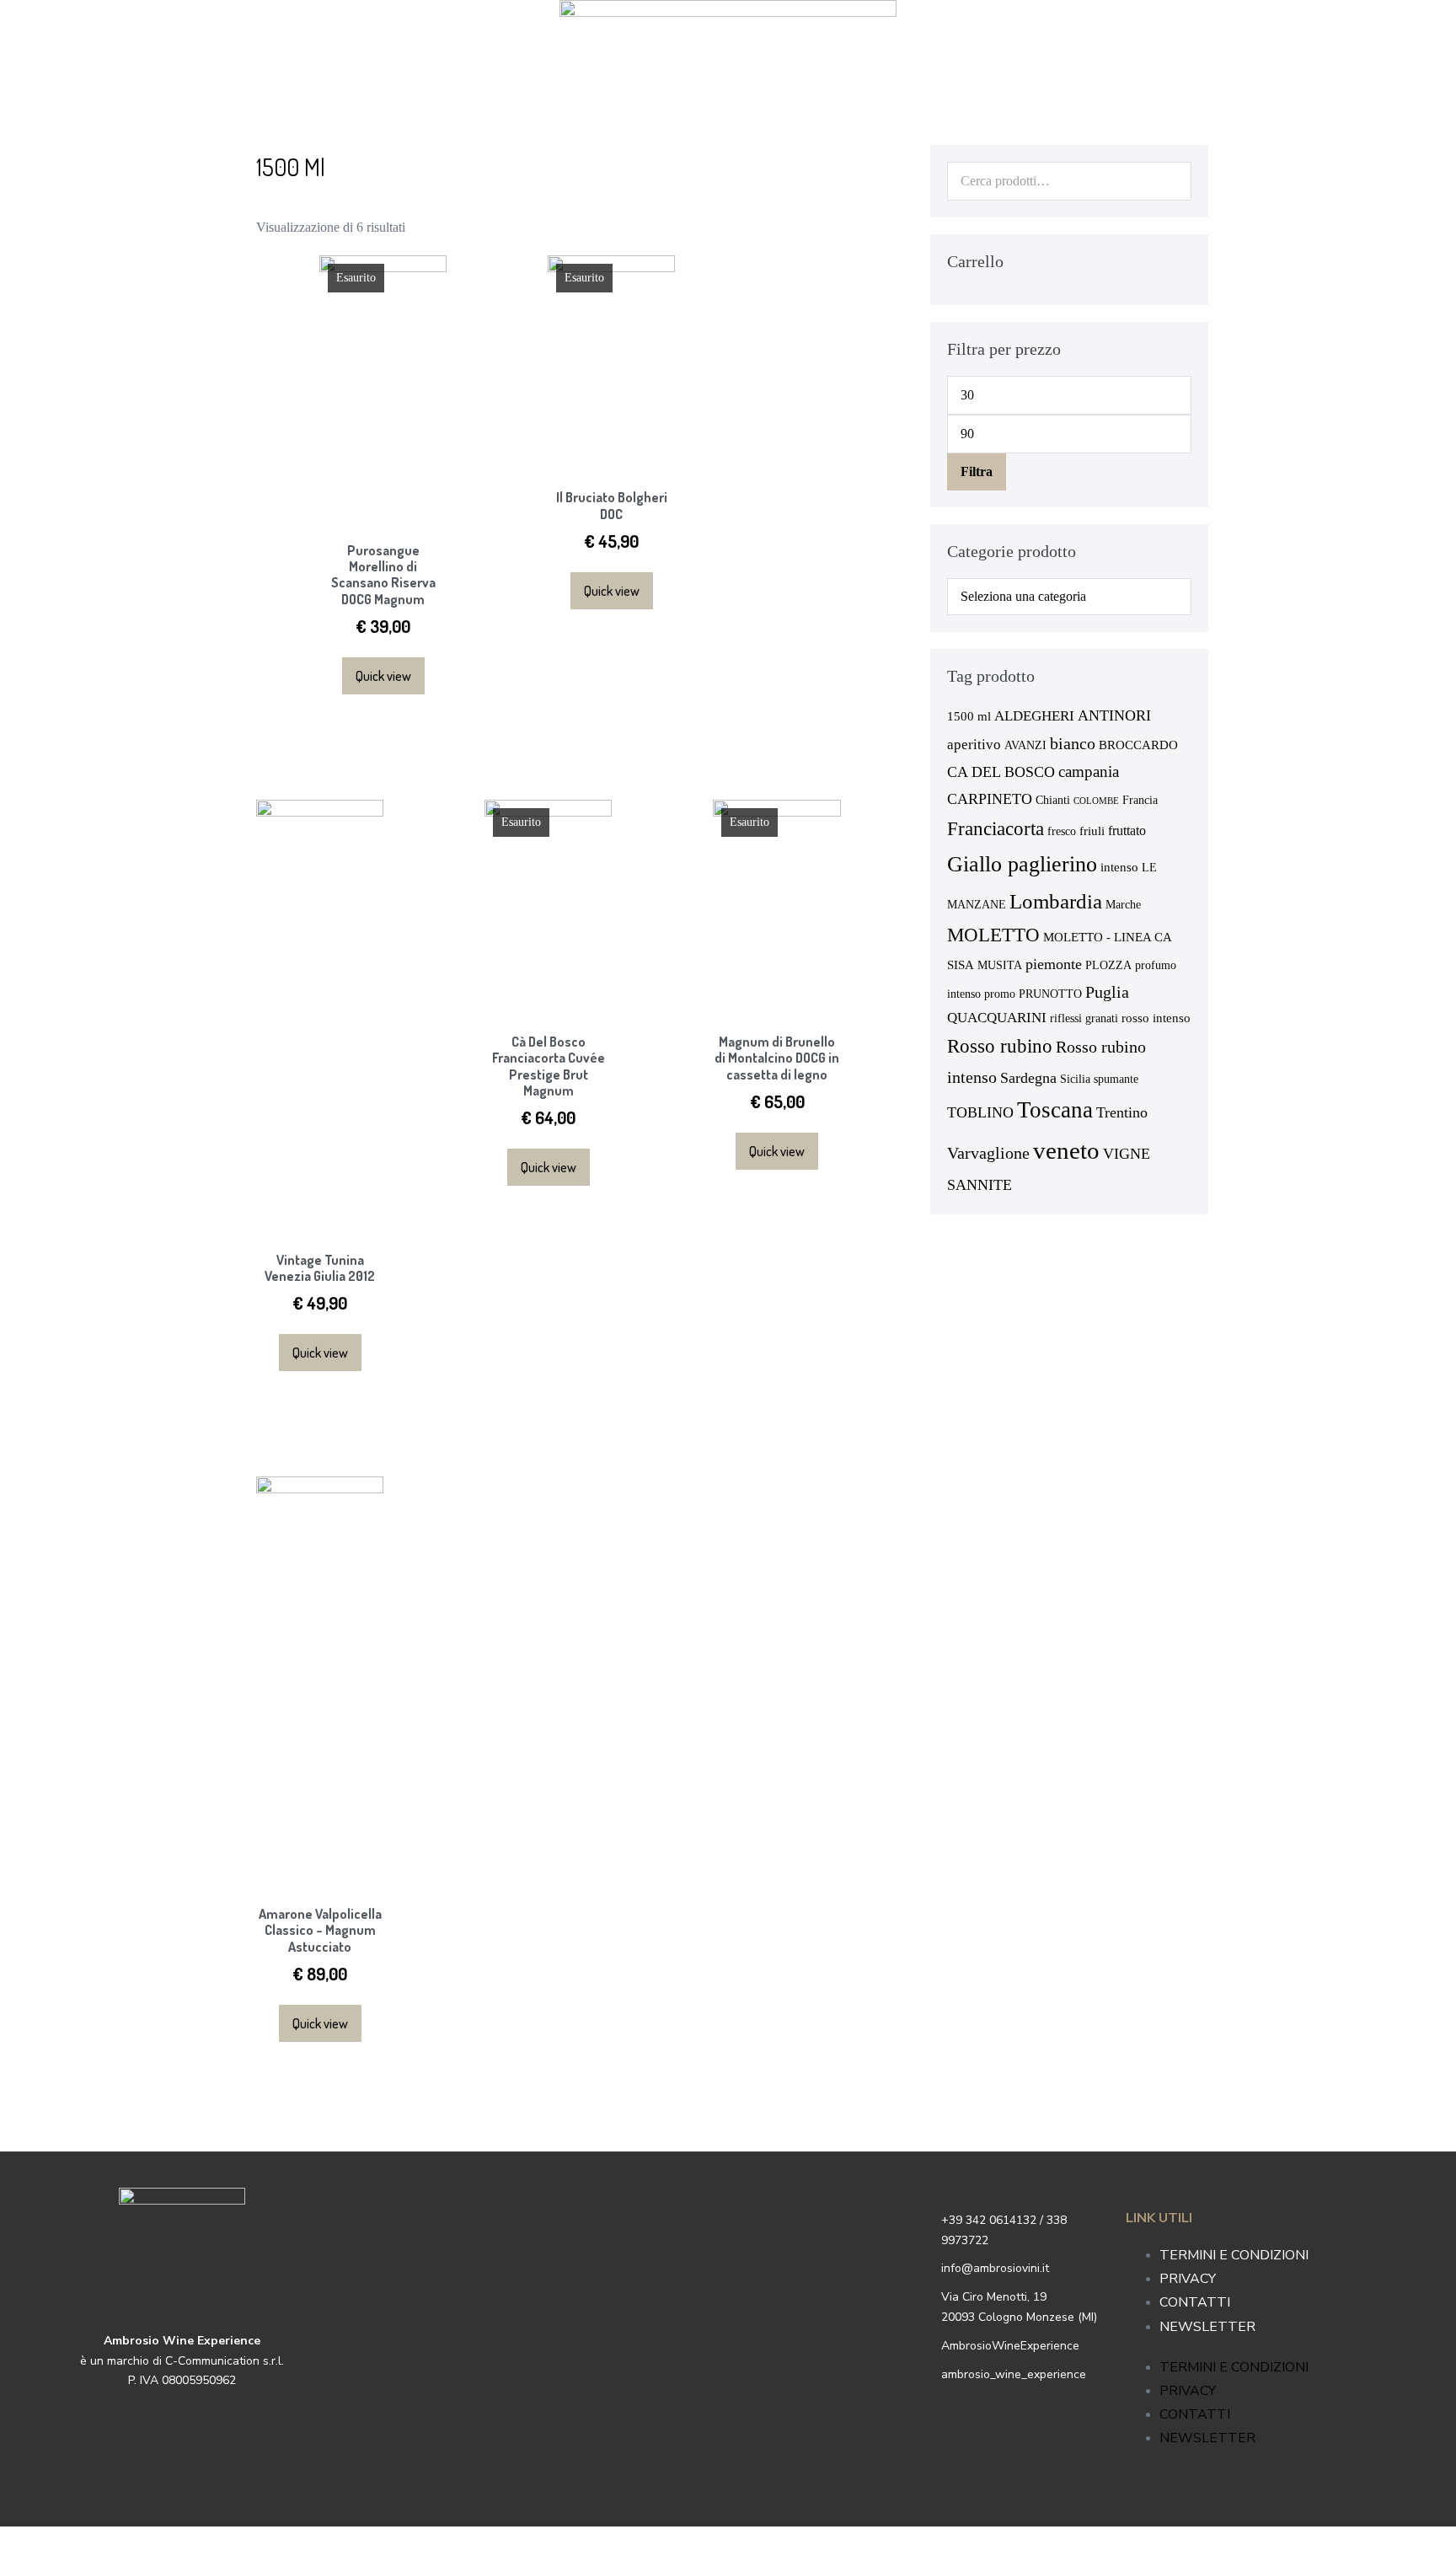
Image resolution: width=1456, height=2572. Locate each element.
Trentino (1122, 1112)
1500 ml (969, 716)
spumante (1116, 1079)
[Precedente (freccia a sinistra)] (5, 2565)
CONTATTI (1195, 2302)
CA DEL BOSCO (1001, 772)
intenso (1119, 867)
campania (1089, 772)
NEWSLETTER (1207, 2327)
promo (1000, 994)
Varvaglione (988, 1153)
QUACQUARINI (997, 1018)
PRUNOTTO (1050, 994)
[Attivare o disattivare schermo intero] (32, 2543)
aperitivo (974, 745)
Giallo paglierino (1022, 864)
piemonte (1054, 964)
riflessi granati (1084, 1018)
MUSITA (1000, 965)
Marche (1123, 905)
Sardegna (1028, 1078)
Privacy (1188, 2279)
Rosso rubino (1000, 1046)
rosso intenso (1156, 1018)
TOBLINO (980, 1112)
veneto (1066, 1150)
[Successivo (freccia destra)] (19, 2565)
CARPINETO (990, 799)
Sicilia (1075, 1079)
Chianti (1053, 800)
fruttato (1127, 831)
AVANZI (1025, 745)
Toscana (1055, 1110)
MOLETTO (993, 935)
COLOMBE (1096, 801)
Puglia (1107, 992)
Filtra (977, 472)
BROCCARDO (1138, 745)
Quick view (383, 676)
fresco (1062, 831)
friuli (1092, 831)
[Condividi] (19, 2543)
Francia (1140, 800)
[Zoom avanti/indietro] (45, 2543)
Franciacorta (996, 828)
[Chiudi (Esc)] (5, 2543)
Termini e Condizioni (1234, 2255)
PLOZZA (1108, 965)
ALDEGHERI (1034, 716)
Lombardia (1056, 901)
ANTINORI (1114, 715)
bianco (1073, 743)
